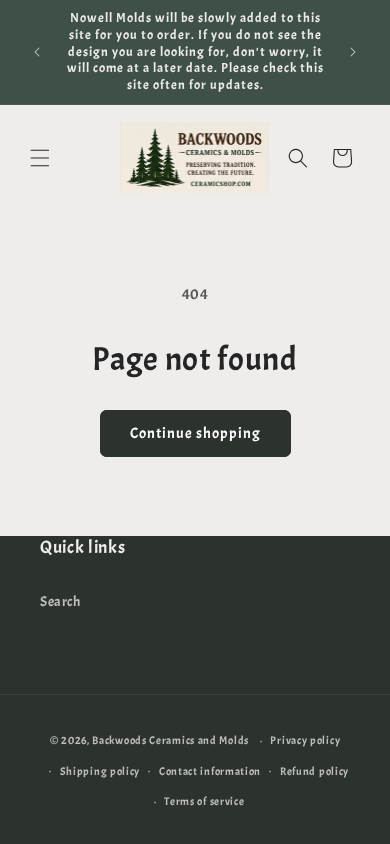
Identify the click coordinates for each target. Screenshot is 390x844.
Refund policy (314, 771)
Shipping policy (100, 771)
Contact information (210, 771)
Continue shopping (195, 433)
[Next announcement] (353, 52)
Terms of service (204, 801)
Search (60, 601)
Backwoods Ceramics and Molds (170, 740)
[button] (40, 158)
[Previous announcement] (37, 52)
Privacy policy (305, 740)
